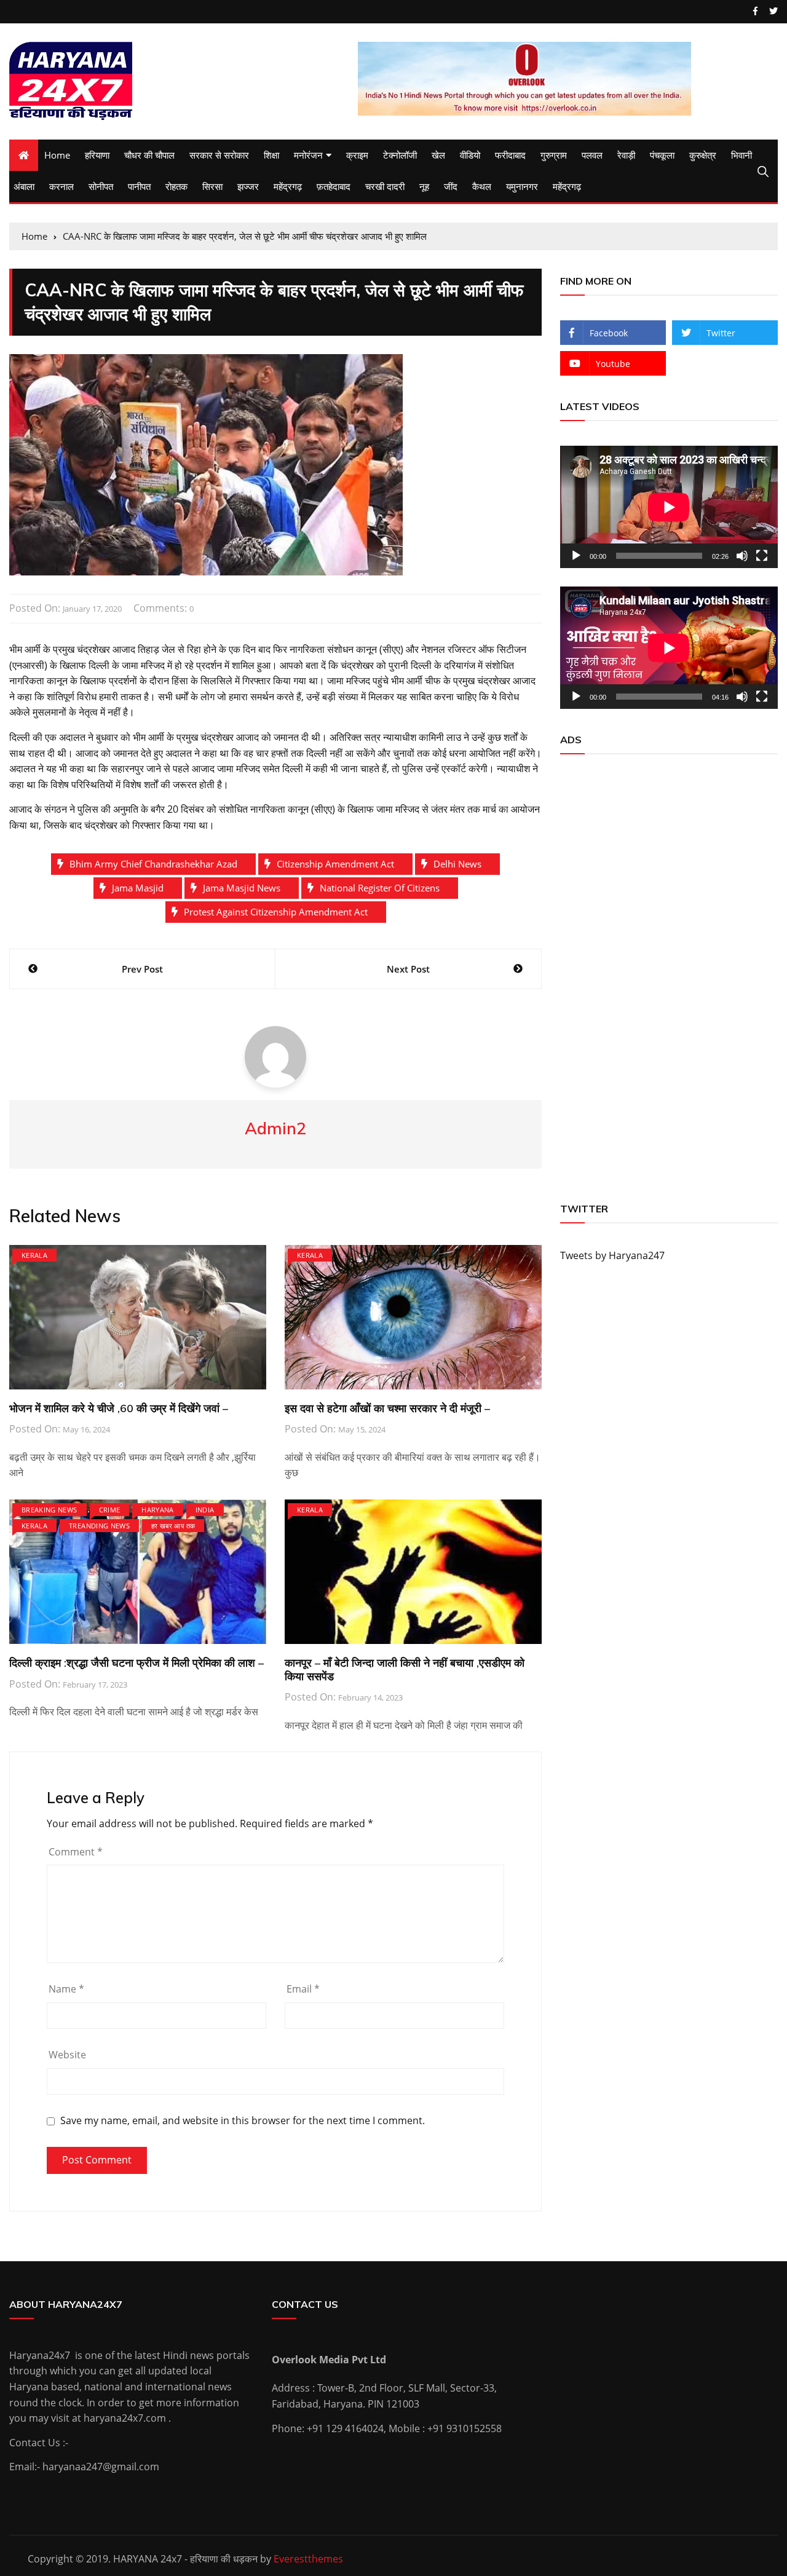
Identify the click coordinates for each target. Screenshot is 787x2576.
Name (66, 1989)
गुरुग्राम (554, 155)
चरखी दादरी (385, 186)
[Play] (576, 556)
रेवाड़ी (626, 155)
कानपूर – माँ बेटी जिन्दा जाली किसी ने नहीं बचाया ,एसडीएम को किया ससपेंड (405, 1669)
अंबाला (24, 186)
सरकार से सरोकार (219, 155)
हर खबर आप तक (173, 1526)
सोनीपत (101, 186)
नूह (424, 186)
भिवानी (742, 155)
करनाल (61, 186)
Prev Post (142, 969)
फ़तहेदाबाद (334, 186)
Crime (110, 1510)
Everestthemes (308, 2559)
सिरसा (212, 186)
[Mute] (742, 556)
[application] (669, 507)
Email (303, 1989)
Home (57, 155)
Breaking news (49, 1510)
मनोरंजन (308, 155)
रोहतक (176, 186)
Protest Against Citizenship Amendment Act (276, 912)
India (205, 1510)
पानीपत (139, 186)
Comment (76, 1852)
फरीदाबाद (510, 155)
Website (67, 2055)
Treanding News (99, 1526)
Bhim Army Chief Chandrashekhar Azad (153, 864)
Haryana (157, 1510)
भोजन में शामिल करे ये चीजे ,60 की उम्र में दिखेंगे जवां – (119, 1408)
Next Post (408, 969)
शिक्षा (271, 155)
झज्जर (248, 186)
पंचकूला (662, 155)
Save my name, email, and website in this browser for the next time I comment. (243, 2121)
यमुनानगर (522, 186)
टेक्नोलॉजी (400, 155)
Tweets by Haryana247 (612, 1255)
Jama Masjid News (242, 888)
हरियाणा (97, 155)
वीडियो (470, 155)
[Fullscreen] (762, 556)
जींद (451, 186)
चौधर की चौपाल (149, 155)
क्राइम (357, 155)
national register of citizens (380, 888)
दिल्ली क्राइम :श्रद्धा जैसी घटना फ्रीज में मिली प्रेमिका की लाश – (136, 1663)
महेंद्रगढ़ (288, 186)
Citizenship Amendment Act (335, 864)
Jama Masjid (138, 888)
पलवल (592, 155)
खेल (438, 155)
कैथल (482, 186)
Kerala (34, 1255)
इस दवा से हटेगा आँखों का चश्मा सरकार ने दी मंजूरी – (387, 1408)
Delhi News (457, 864)
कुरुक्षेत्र (703, 155)
